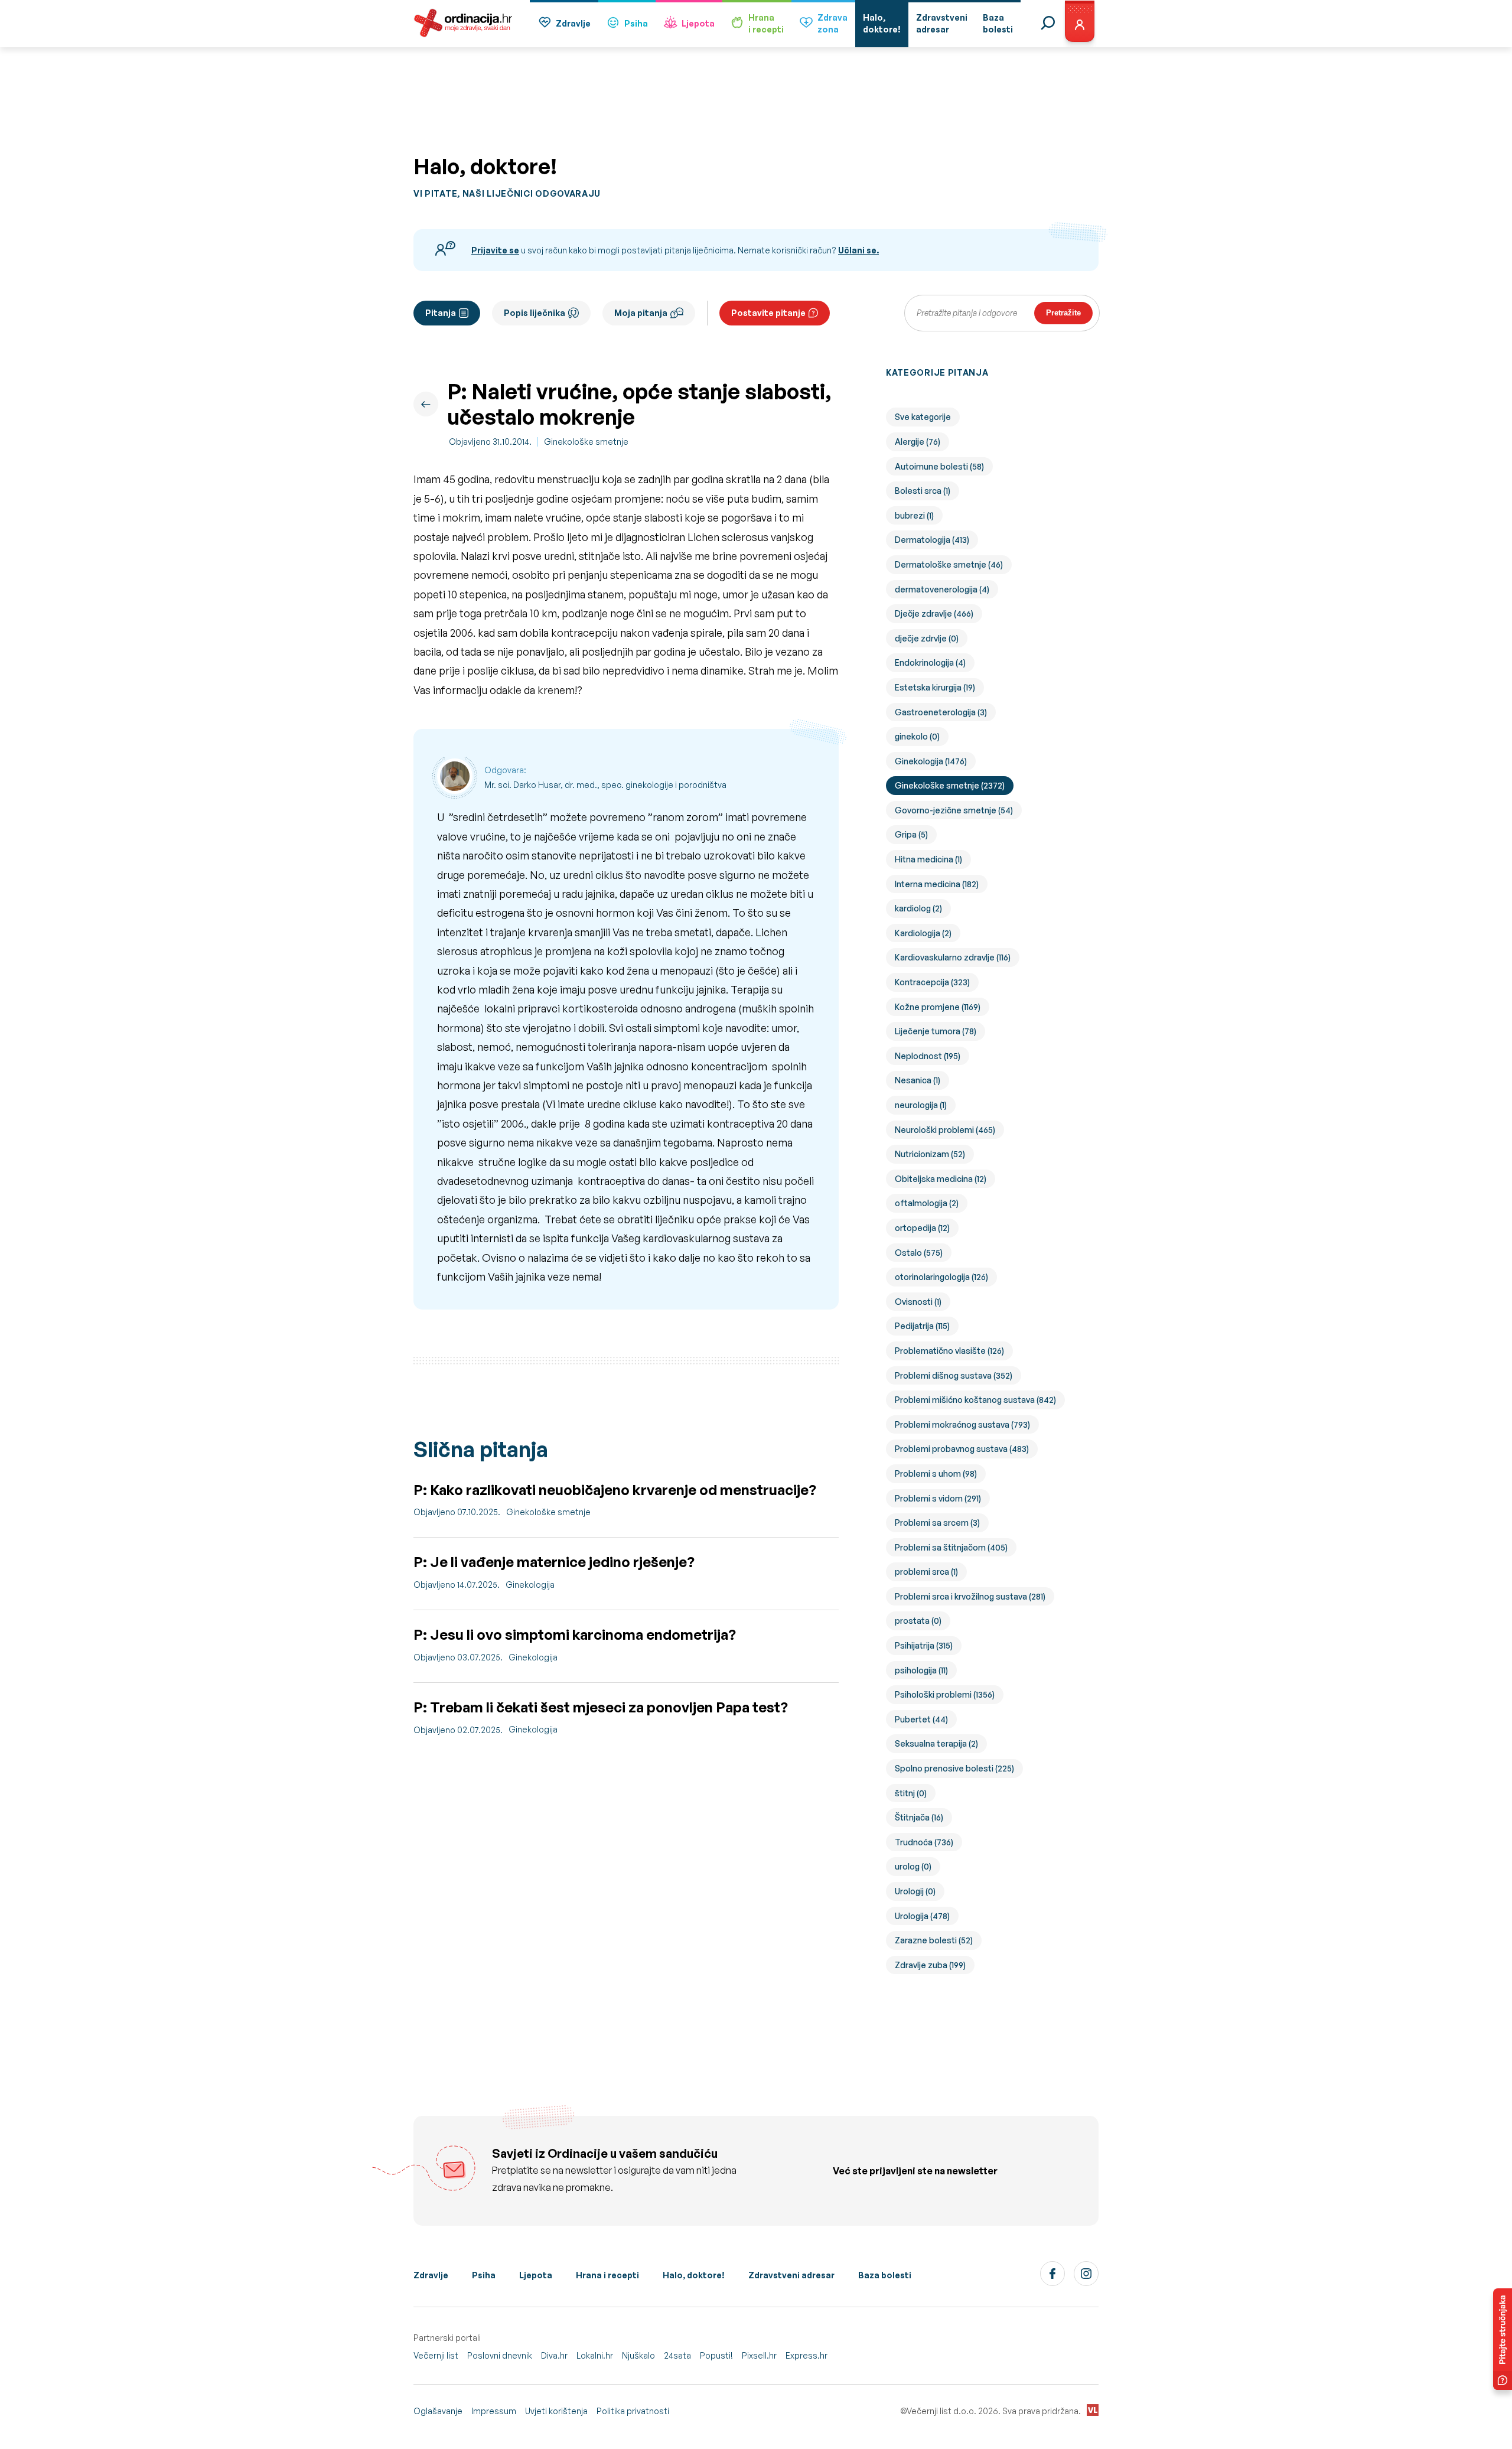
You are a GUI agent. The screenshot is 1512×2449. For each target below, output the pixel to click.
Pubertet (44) (921, 1719)
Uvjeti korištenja (556, 2411)
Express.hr (806, 2355)
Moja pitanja (641, 313)
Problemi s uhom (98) (936, 1473)
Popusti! (716, 2355)
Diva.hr (554, 2355)
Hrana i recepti (607, 2275)
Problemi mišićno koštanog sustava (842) (975, 1400)
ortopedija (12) (922, 1228)
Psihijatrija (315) (924, 1645)
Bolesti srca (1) (923, 491)
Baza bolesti (885, 2275)
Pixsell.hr (759, 2355)
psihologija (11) (921, 1670)
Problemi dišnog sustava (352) (954, 1375)
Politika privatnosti (633, 2411)
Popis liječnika (535, 313)
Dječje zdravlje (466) (934, 613)
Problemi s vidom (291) (938, 1498)
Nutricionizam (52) (930, 1154)
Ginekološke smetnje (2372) (950, 785)
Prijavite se (495, 250)
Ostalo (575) (919, 1253)
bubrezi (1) (914, 515)
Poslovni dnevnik (500, 2355)
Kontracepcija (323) (932, 982)
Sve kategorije (923, 417)
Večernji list (436, 2355)
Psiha (636, 23)
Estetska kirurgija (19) (935, 687)
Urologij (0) (915, 1891)
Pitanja (441, 313)
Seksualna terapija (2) (936, 1743)
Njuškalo (638, 2355)
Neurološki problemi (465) (945, 1130)
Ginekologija (530, 1585)
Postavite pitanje (768, 313)
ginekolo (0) (917, 736)
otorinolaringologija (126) (941, 1277)
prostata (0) (918, 1621)
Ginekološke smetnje (586, 442)
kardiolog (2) (918, 908)
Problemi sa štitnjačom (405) (951, 1547)
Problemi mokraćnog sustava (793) (962, 1424)
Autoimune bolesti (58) (939, 466)
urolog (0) (913, 1866)
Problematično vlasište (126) (949, 1351)
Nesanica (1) (918, 1080)
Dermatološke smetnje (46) (949, 564)
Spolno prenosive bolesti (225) (954, 1768)
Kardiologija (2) (923, 933)
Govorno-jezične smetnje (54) (954, 810)
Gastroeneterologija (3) (941, 712)
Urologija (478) (922, 1916)
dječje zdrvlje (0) (927, 638)
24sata (677, 2355)
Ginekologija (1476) (931, 761)
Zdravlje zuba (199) (930, 1965)
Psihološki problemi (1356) (945, 1694)
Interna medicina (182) (937, 884)
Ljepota (698, 23)
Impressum (494, 2411)
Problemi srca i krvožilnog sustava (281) (970, 1596)
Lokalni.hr (595, 2355)
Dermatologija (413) (932, 540)
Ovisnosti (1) (918, 1302)
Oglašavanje (438, 2411)
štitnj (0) (911, 1793)
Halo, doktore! (694, 2275)
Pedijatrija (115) (922, 1326)
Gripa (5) (911, 834)
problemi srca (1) (926, 1572)
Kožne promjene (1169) (938, 1007)
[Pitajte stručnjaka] (1503, 2339)
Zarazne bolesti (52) (934, 1940)
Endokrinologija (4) (930, 662)
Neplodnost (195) (928, 1056)
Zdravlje (573, 23)
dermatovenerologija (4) (942, 589)
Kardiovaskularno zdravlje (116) (953, 957)
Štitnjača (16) (919, 1817)
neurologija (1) (921, 1105)
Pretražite (1063, 313)
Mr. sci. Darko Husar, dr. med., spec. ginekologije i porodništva (605, 785)
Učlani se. (858, 250)
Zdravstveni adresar (791, 2275)
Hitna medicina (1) (928, 859)
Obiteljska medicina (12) (941, 1179)
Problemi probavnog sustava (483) (962, 1449)
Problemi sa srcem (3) (937, 1523)
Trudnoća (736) (924, 1842)
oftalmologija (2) (927, 1203)
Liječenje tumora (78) (936, 1031)
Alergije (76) (918, 442)
